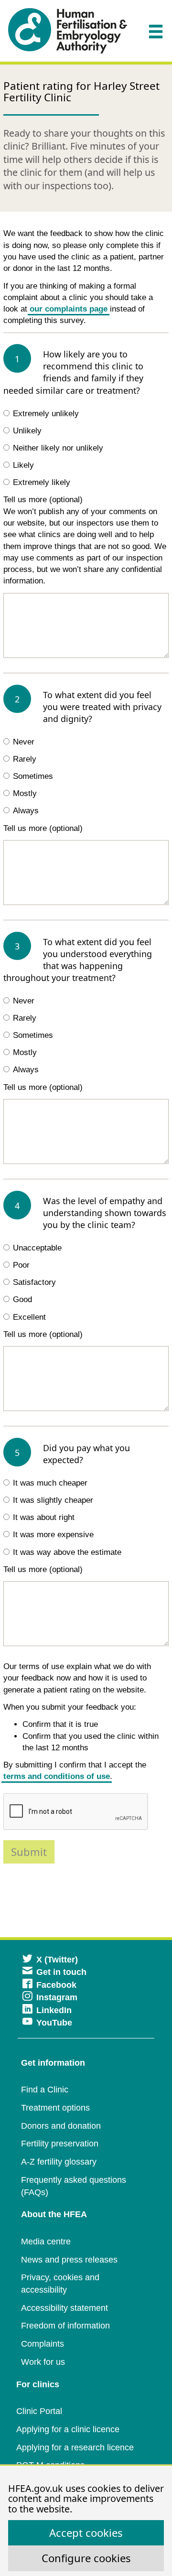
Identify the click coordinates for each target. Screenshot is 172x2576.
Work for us (43, 2362)
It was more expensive (53, 1535)
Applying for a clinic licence (68, 2429)
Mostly (25, 793)
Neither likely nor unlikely (58, 448)
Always (26, 811)
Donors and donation (61, 2126)
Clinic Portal (39, 2411)
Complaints (43, 2344)
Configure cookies (86, 2558)
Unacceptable (37, 1248)
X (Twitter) (57, 1960)
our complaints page (69, 309)
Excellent (29, 1317)
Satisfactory (34, 1282)
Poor (21, 1265)
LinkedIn (54, 2010)
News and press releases (69, 2260)
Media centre (46, 2242)
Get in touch (61, 1972)
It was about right (44, 1517)
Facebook (56, 1985)
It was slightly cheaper (53, 1500)
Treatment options (55, 2108)
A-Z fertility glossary (59, 2162)
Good (22, 1299)
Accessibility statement (64, 2308)
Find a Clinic (45, 2090)
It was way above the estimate (67, 1552)
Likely (23, 465)
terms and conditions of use (57, 1776)
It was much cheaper (50, 1483)
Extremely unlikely (46, 414)
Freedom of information (65, 2326)
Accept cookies (86, 2533)
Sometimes (33, 776)
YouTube (54, 2023)
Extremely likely (42, 482)
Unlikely (27, 431)
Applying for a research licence (75, 2447)
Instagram (57, 1997)
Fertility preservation (60, 2144)
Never (24, 742)
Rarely (25, 759)
